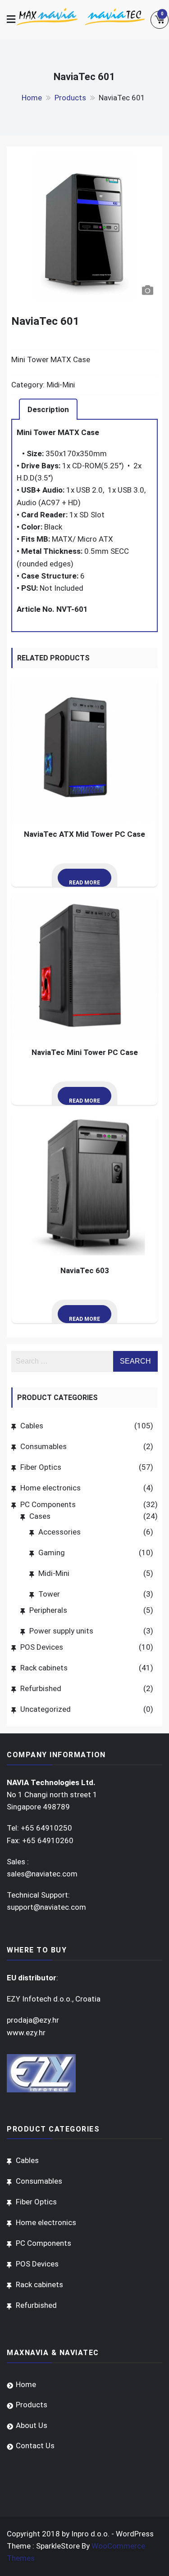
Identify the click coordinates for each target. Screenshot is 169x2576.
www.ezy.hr (26, 2033)
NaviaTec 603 (85, 1270)
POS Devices (42, 1647)
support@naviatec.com (46, 1907)
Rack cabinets (44, 1668)
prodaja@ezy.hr (33, 2020)
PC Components (48, 1504)
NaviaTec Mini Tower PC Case (85, 1052)
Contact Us (35, 2446)
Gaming (52, 1553)
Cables (32, 1426)
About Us (32, 2425)
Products (32, 2405)
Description (48, 409)
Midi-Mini (61, 385)
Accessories (59, 1532)
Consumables (43, 1446)
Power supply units (61, 1631)
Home (26, 2384)
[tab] (48, 409)
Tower (49, 1594)
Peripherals (48, 1610)
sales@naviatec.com (42, 1874)
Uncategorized (46, 1709)
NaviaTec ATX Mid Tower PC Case (84, 834)
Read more (84, 883)
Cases (40, 1516)
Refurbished (41, 1688)
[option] (84, 211)
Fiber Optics (41, 1467)
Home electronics (50, 1488)
